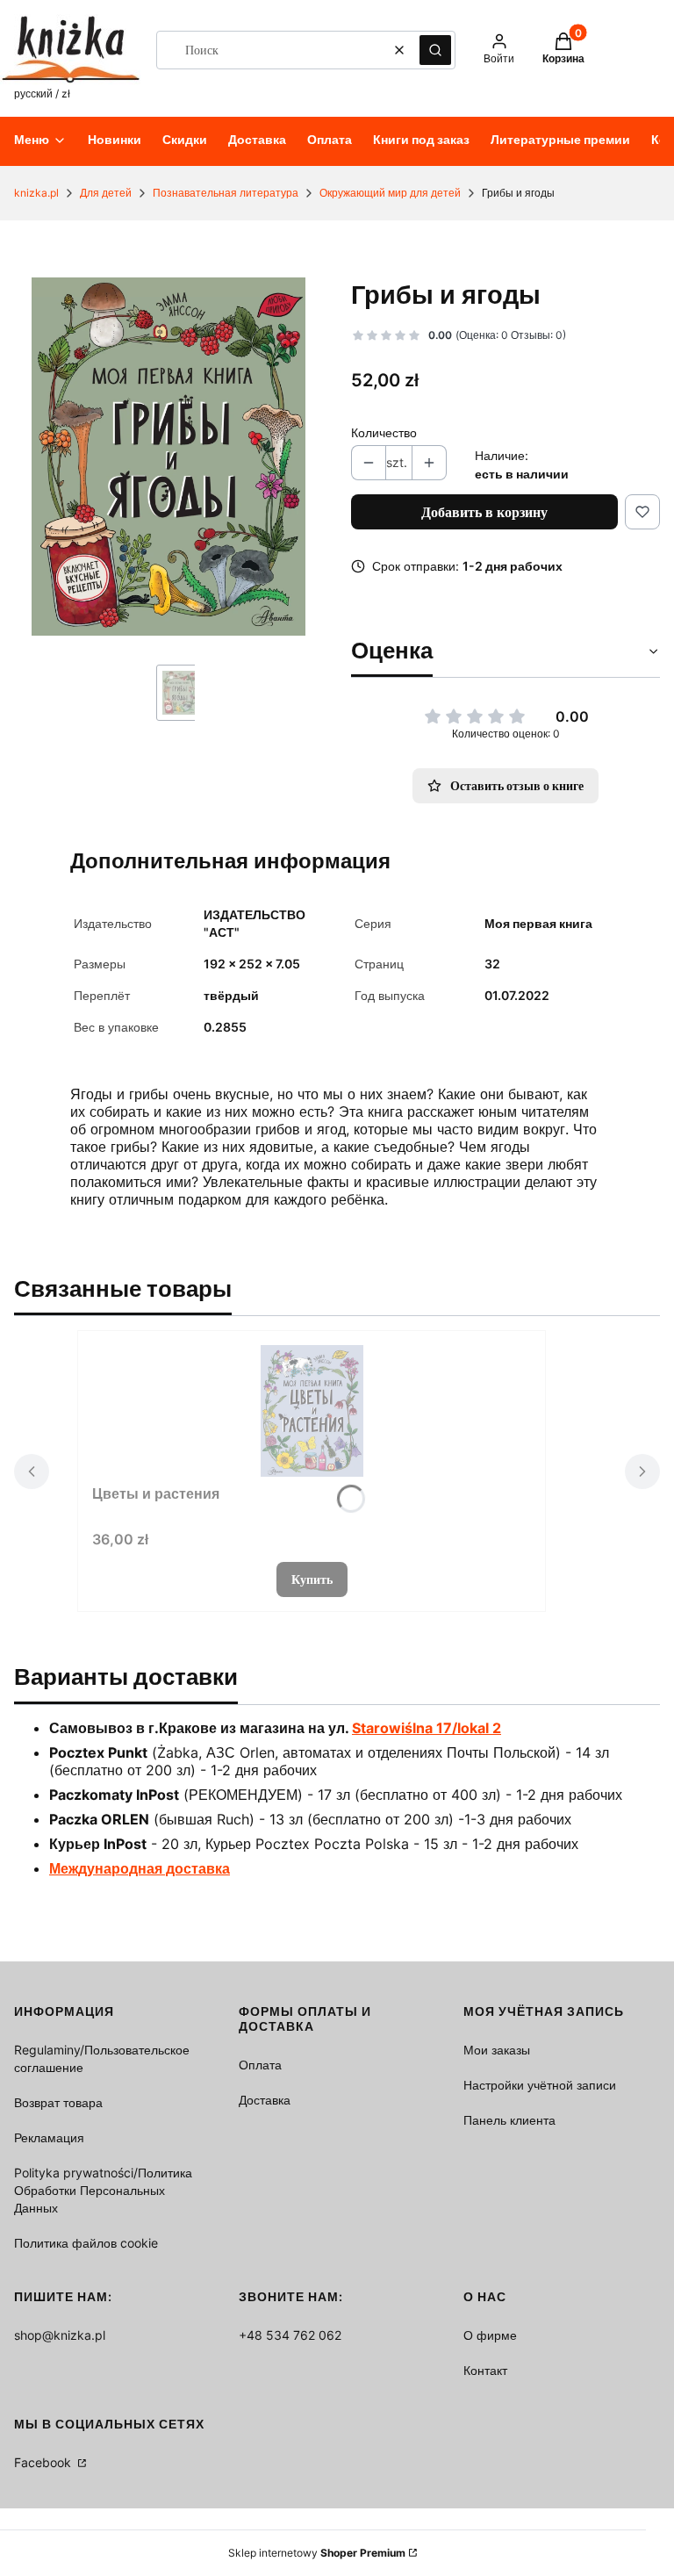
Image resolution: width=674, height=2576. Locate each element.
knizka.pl (36, 193)
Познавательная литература (226, 193)
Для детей (106, 193)
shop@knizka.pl (60, 2335)
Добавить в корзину (484, 512)
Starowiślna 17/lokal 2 (427, 1728)
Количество (384, 432)
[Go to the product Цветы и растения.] (312, 1411)
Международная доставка (140, 1868)
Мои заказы (497, 2050)
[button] (435, 50)
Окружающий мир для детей (390, 193)
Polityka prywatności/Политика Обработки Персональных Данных (103, 2190)
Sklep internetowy (317, 2553)
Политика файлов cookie (86, 2243)
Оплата (260, 2065)
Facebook (44, 2462)
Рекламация (49, 2137)
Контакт (485, 2370)
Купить (312, 1579)
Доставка (265, 2100)
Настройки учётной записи (540, 2085)
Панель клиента (509, 2120)
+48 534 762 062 (290, 2335)
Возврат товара (58, 2102)
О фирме (490, 2335)
